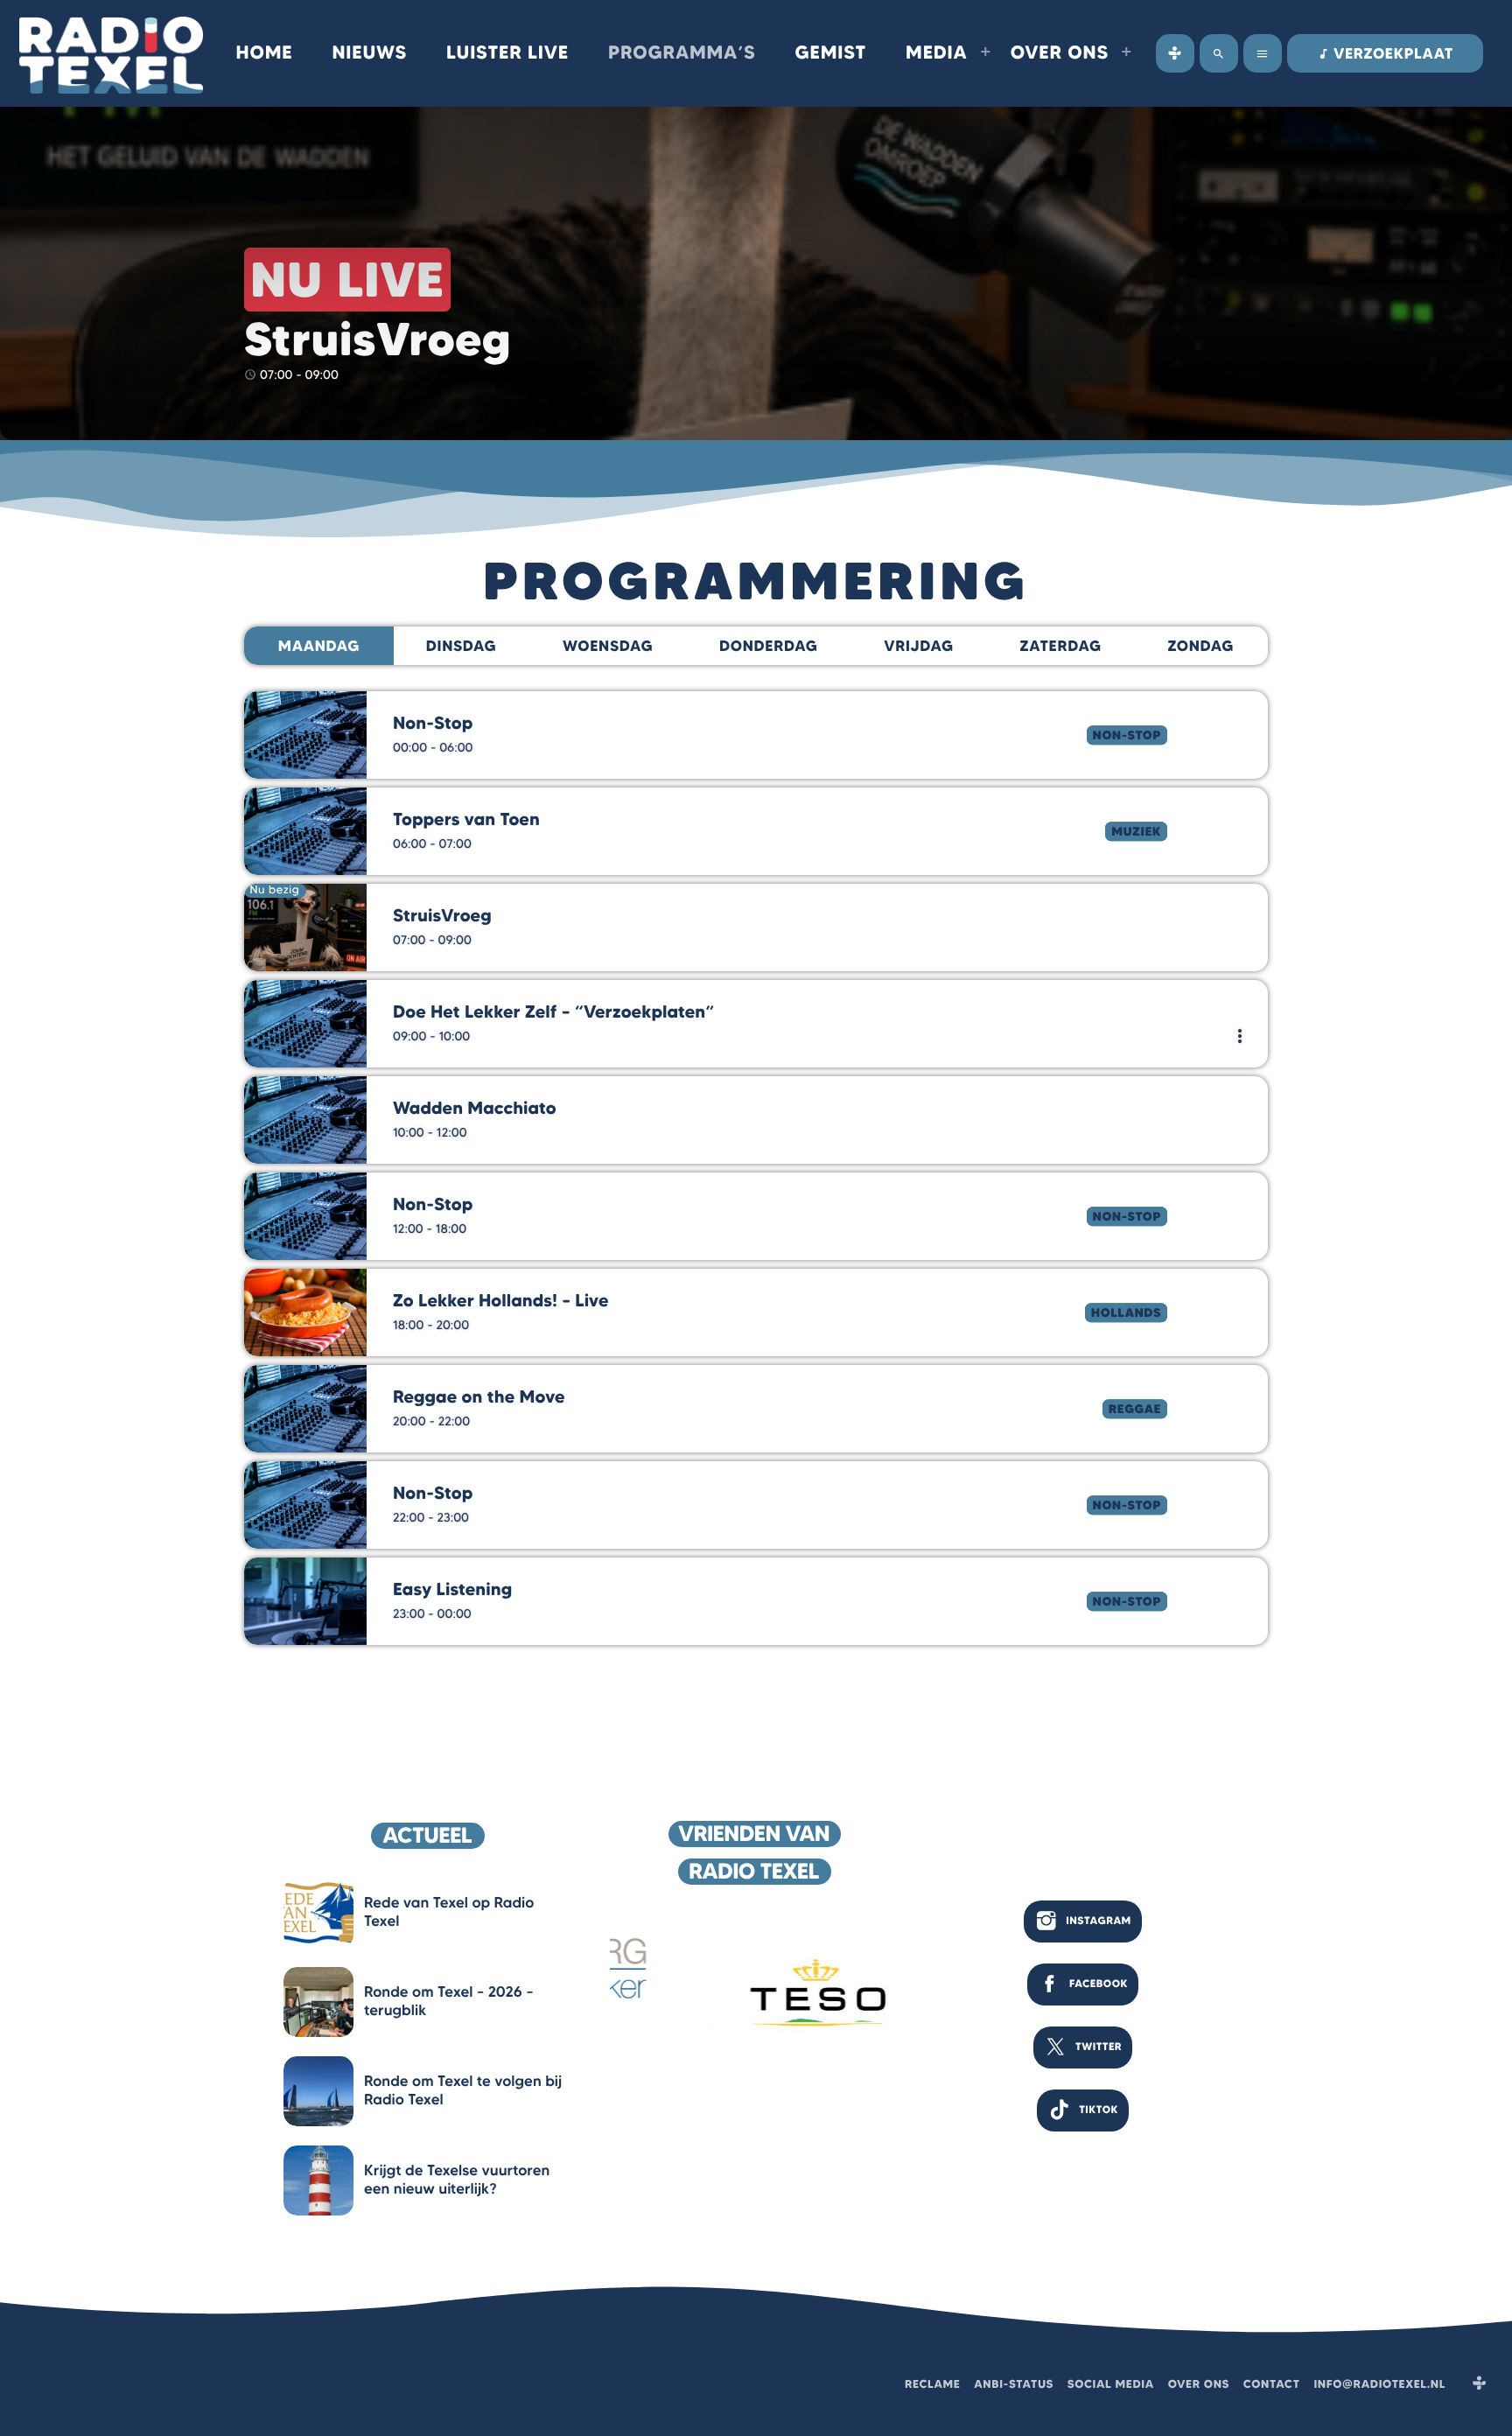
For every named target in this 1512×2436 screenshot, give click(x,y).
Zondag (1200, 646)
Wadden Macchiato (475, 1109)
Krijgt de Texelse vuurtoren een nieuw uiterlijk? (457, 2180)
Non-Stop (1127, 735)
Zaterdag (1061, 646)
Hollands (1126, 1312)
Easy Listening (452, 1590)
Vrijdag (919, 646)
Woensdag (608, 646)
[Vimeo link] (111, 53)
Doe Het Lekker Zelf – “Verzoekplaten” (553, 1012)
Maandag (319, 646)
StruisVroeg (442, 916)
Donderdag (769, 646)
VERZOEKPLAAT (1385, 54)
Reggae (1135, 1409)
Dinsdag (462, 646)
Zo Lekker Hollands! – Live (500, 1301)
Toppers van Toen (466, 820)
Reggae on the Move (479, 1397)
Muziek (1136, 831)
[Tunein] (1175, 53)
